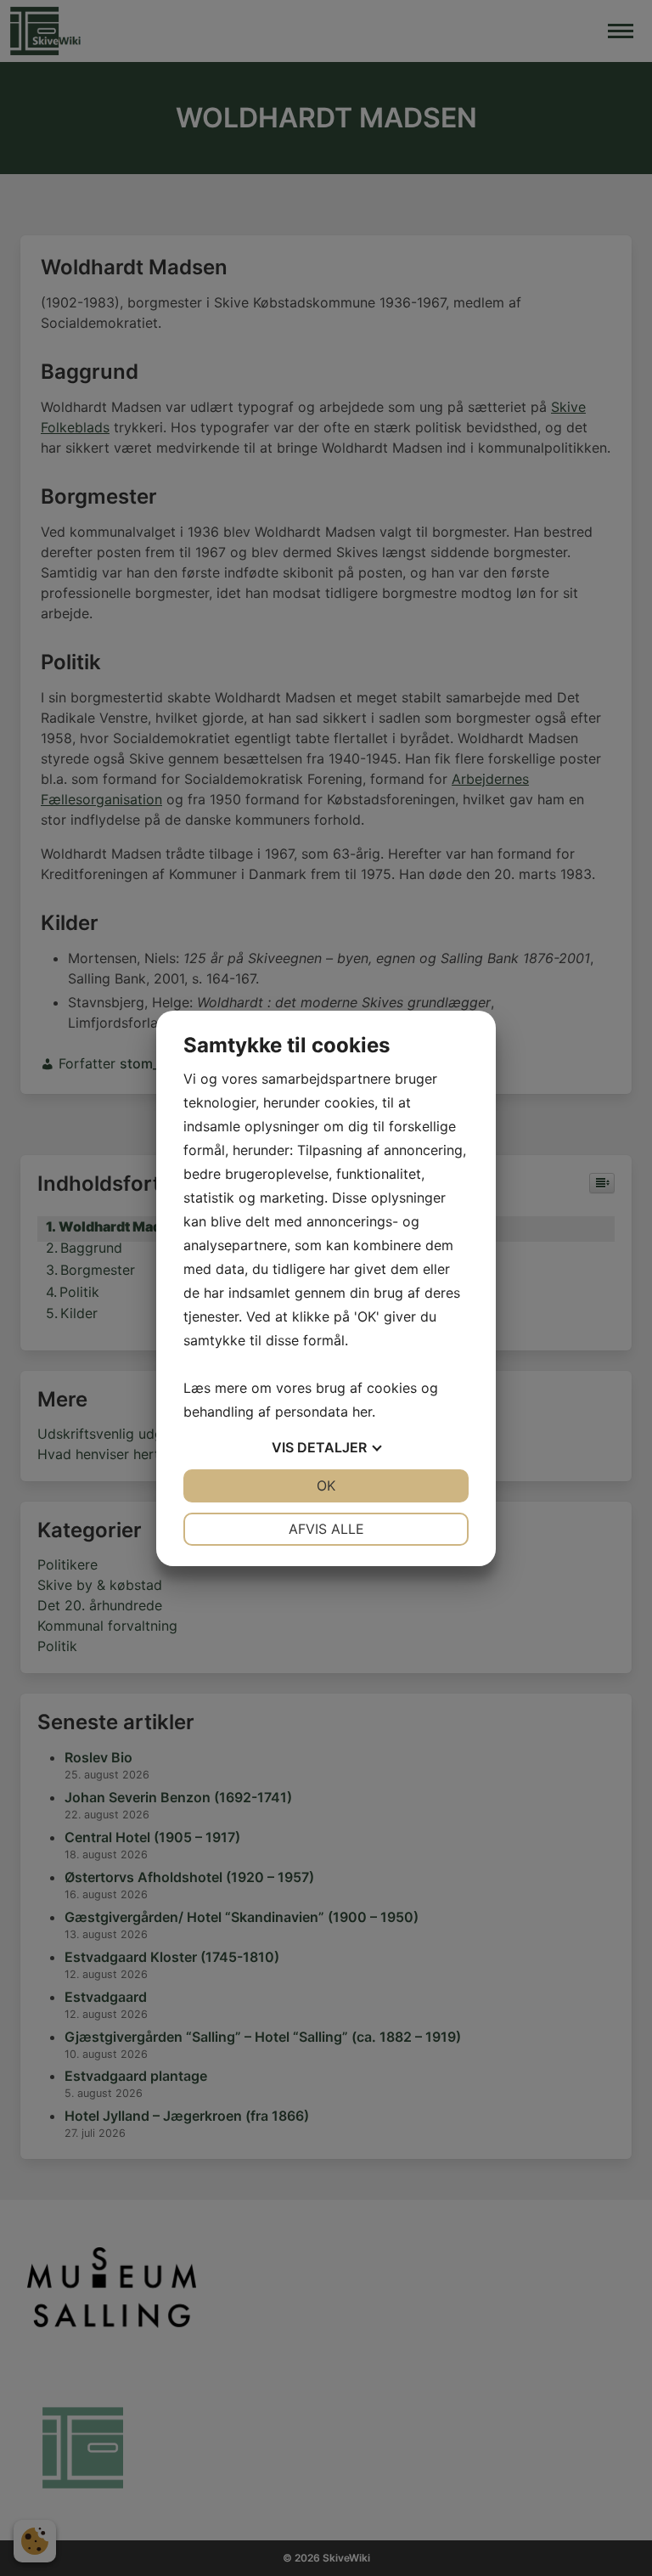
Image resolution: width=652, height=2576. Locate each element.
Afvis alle (326, 1529)
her (362, 1412)
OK (326, 1485)
